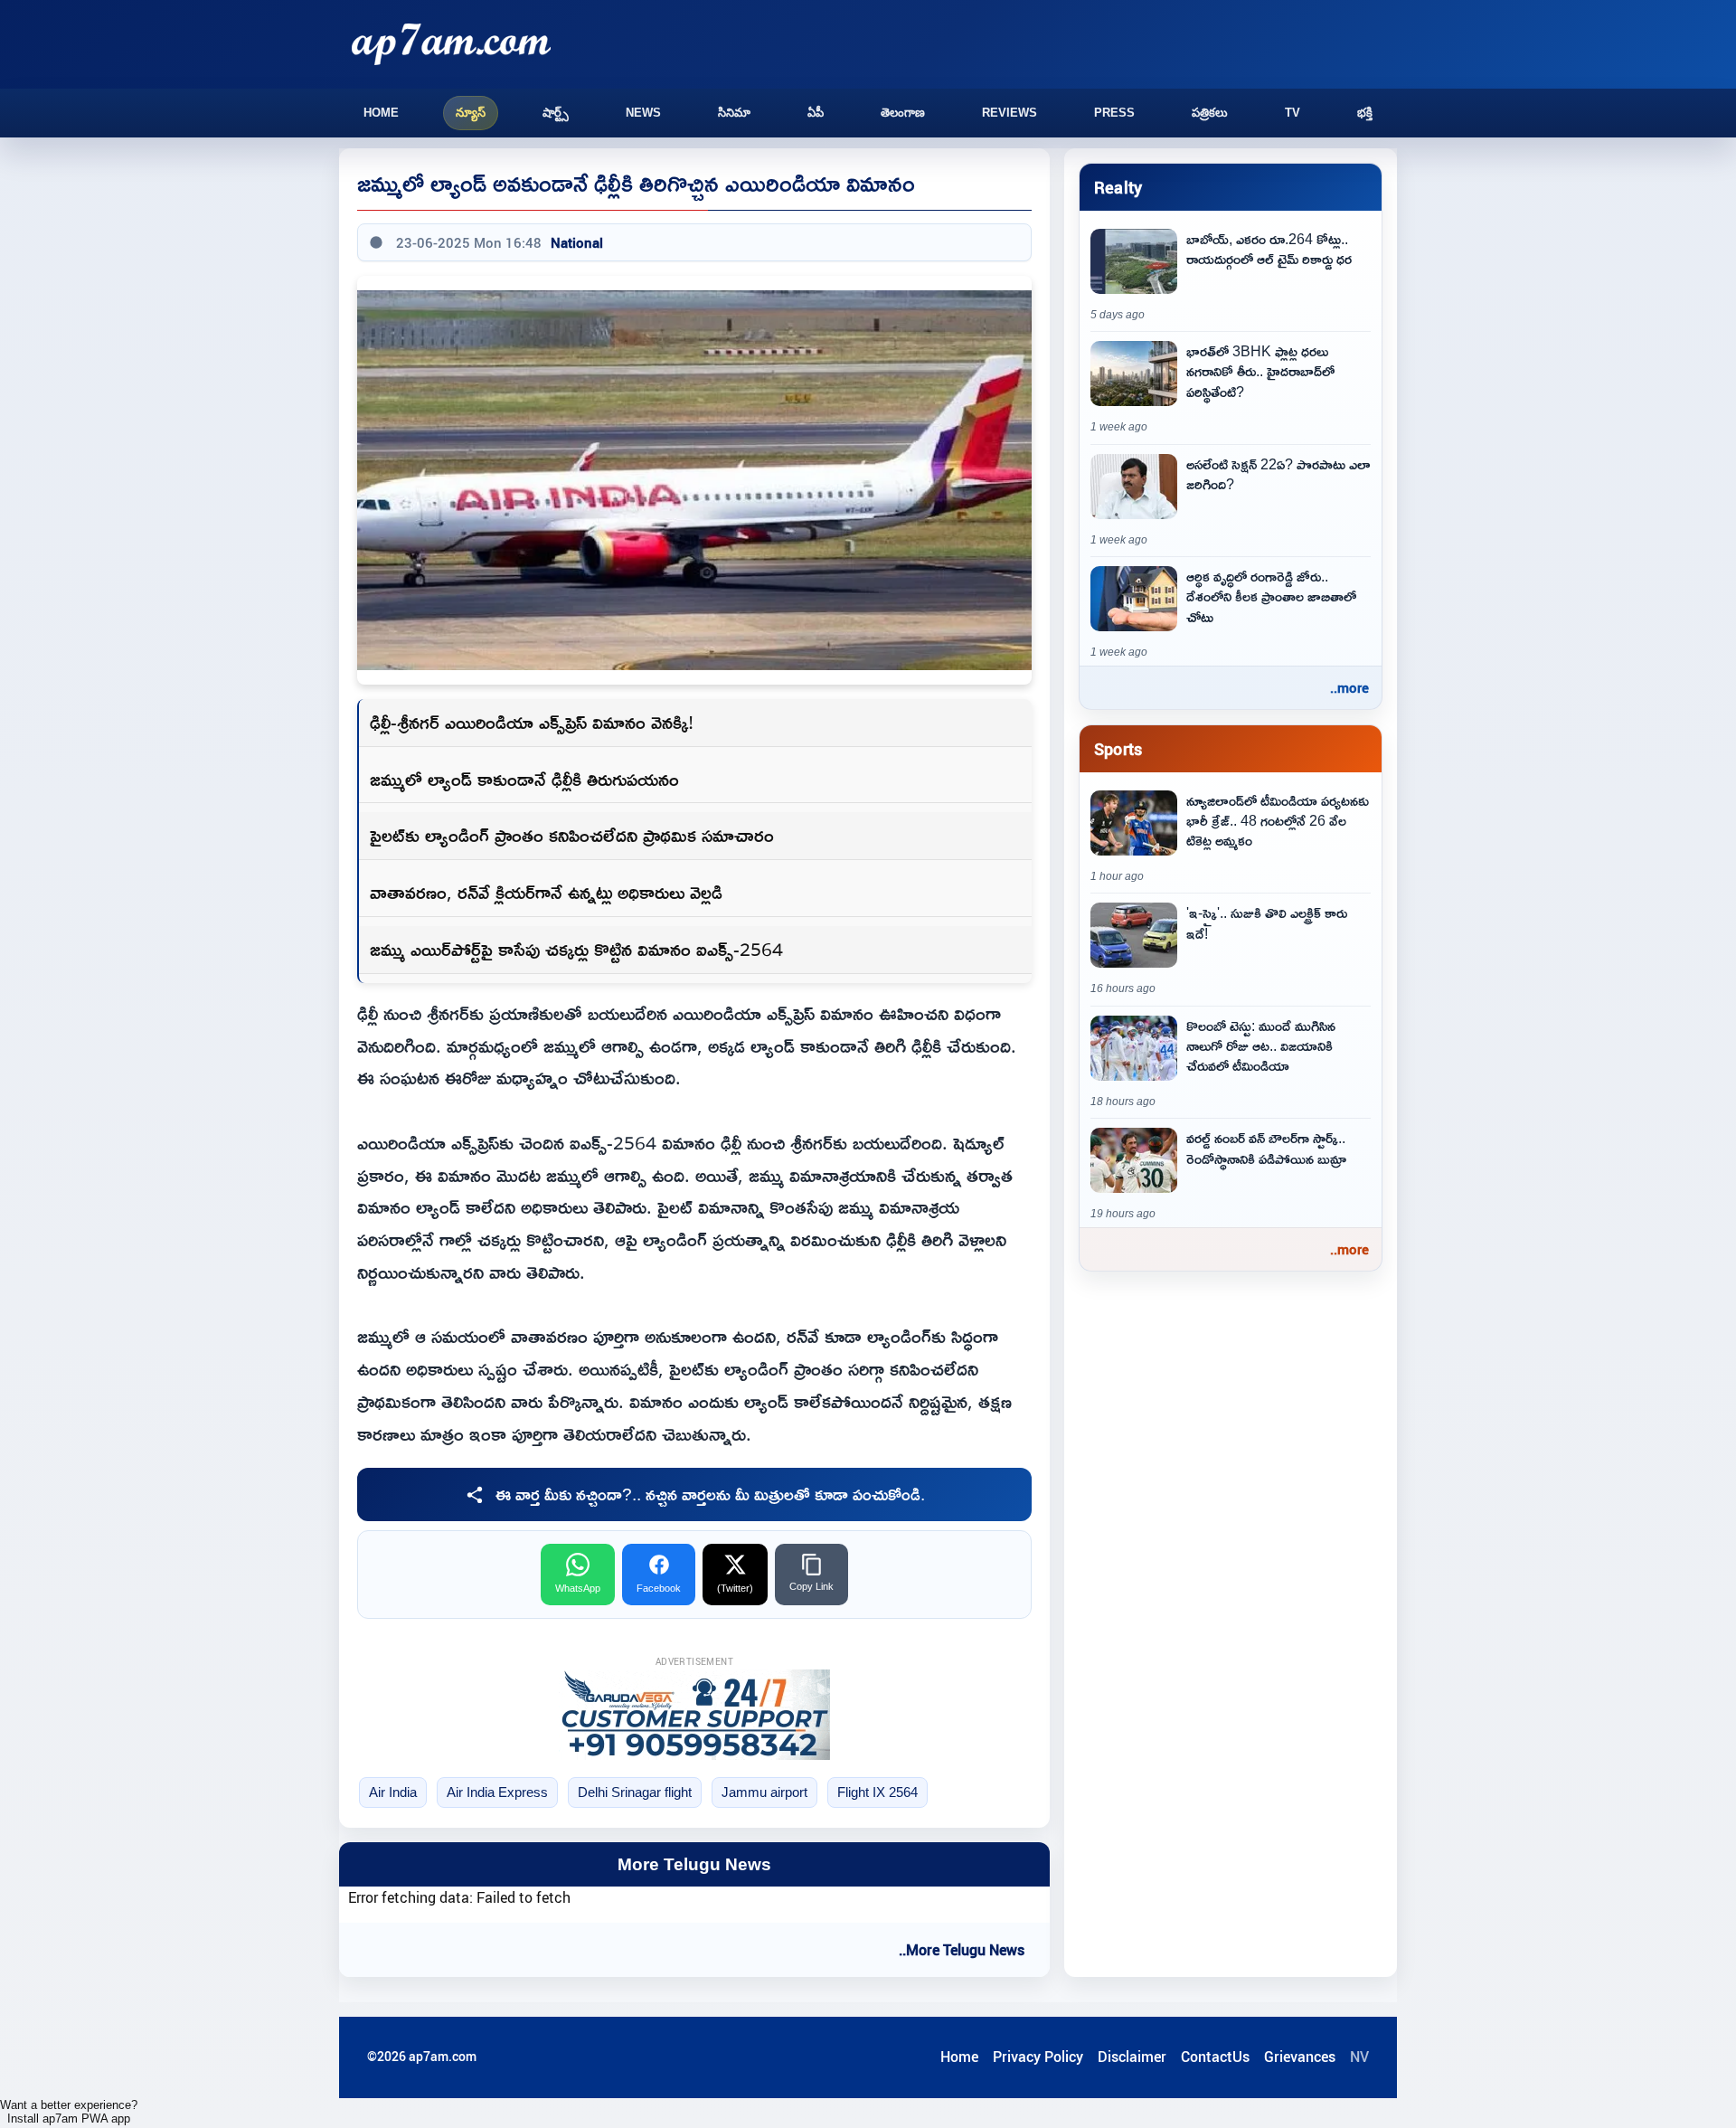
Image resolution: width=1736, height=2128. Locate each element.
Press (1114, 113)
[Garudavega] (694, 1715)
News (643, 113)
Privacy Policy (1038, 2057)
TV (1293, 113)
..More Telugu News (962, 1950)
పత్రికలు (1210, 113)
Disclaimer (1132, 2057)
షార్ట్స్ (556, 113)
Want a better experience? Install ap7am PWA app (69, 2112)
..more (1349, 687)
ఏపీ (816, 113)
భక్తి (1365, 113)
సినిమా (734, 113)
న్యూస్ (471, 113)
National (577, 242)
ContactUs (1215, 2057)
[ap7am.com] (451, 44)
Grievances (1300, 2057)
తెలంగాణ (903, 113)
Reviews (1010, 113)
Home (381, 113)
